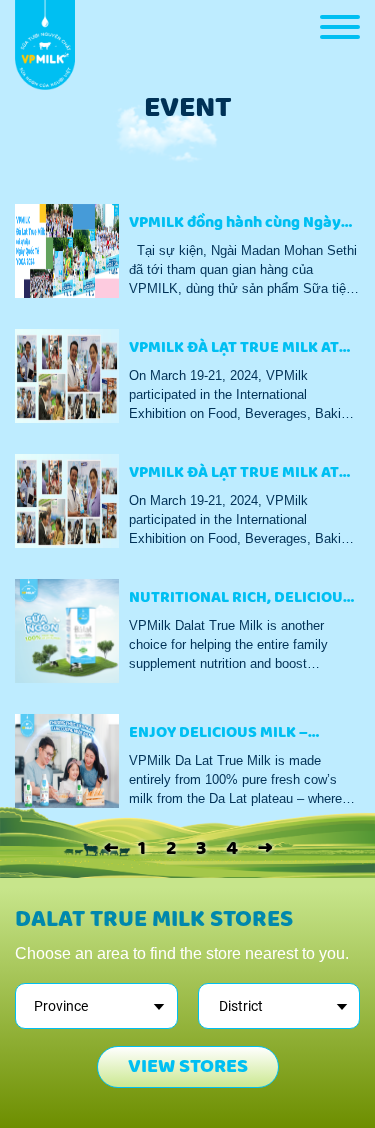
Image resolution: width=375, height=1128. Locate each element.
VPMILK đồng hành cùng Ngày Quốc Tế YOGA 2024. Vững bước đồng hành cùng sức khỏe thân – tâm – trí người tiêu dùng (244, 225)
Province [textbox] (61, 1006)
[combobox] (96, 1006)
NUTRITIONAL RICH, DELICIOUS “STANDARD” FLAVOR (240, 600)
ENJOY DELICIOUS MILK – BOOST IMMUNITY (218, 735)
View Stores (188, 1066)
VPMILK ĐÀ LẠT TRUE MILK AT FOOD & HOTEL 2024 (234, 350)
